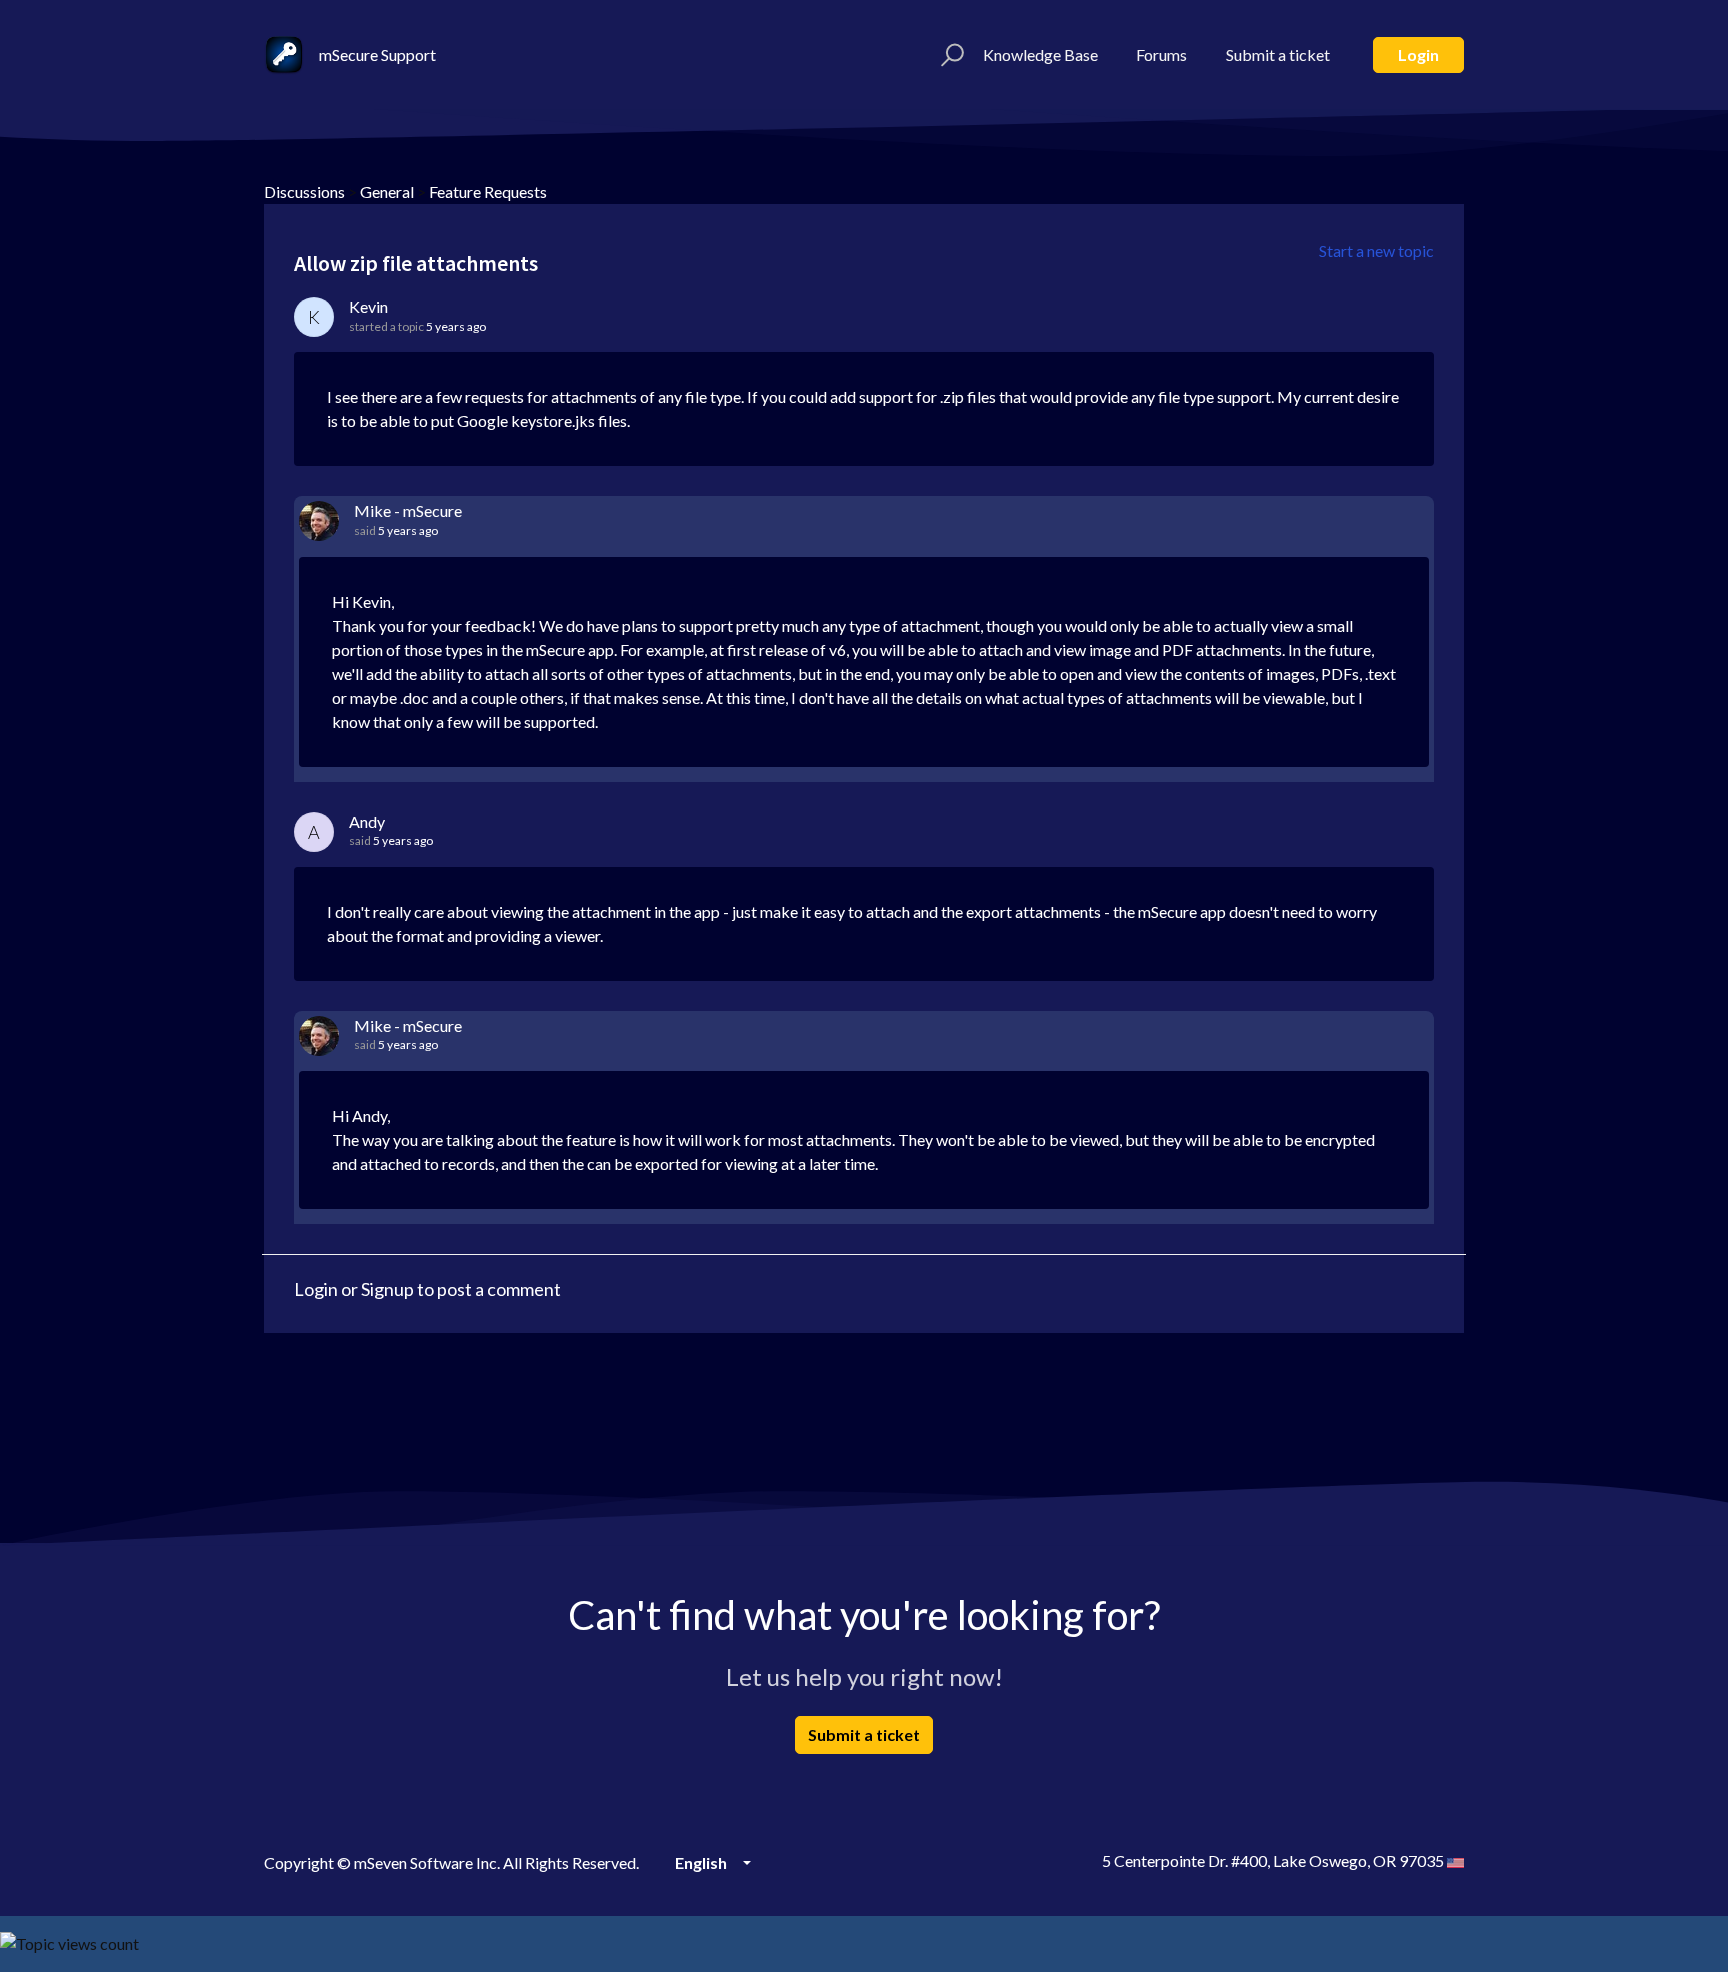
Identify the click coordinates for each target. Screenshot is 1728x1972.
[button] (949, 55)
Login (1418, 54)
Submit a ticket (1278, 54)
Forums (1161, 54)
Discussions (304, 191)
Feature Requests (488, 191)
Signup (387, 1289)
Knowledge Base (1040, 54)
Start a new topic (1376, 250)
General (387, 191)
